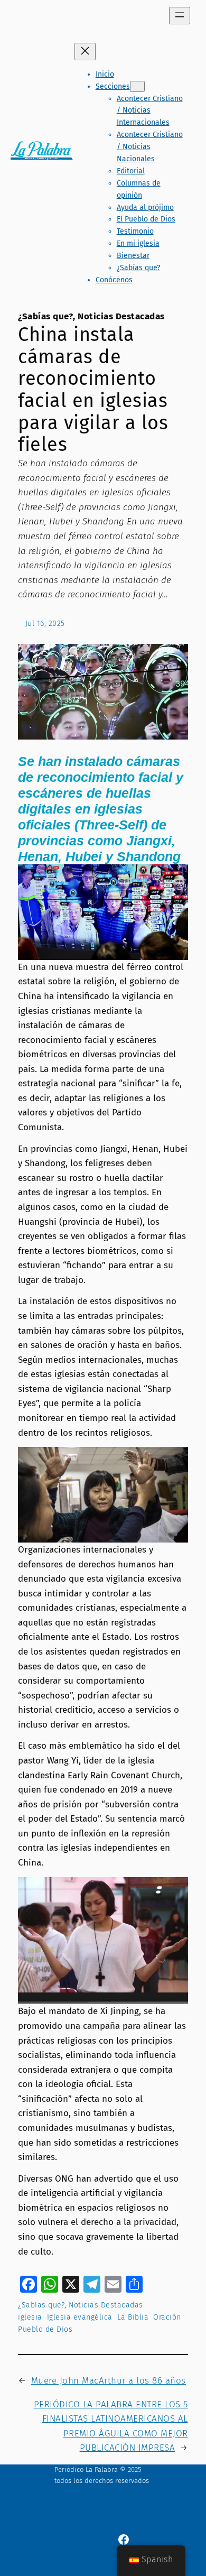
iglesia (30, 2317)
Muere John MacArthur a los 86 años (109, 2381)
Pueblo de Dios (45, 2329)
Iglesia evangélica (80, 2317)
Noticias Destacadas (121, 316)
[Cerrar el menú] (85, 52)
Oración (167, 2317)
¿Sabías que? (45, 316)
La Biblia (133, 2317)
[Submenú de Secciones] (137, 86)
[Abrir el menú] (180, 16)
